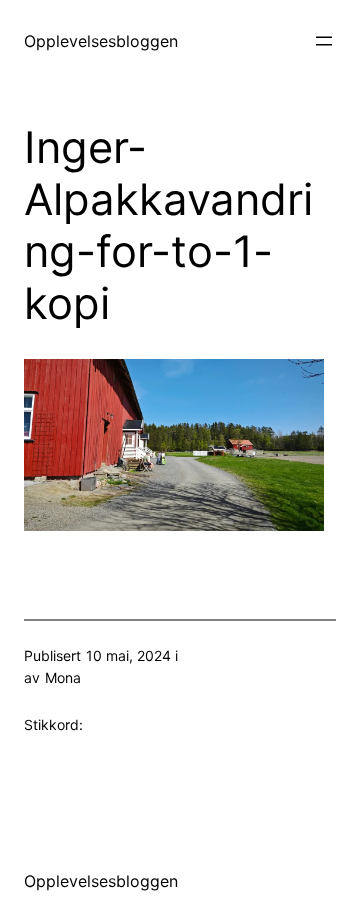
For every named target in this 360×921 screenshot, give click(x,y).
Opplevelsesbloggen (101, 41)
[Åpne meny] (324, 41)
